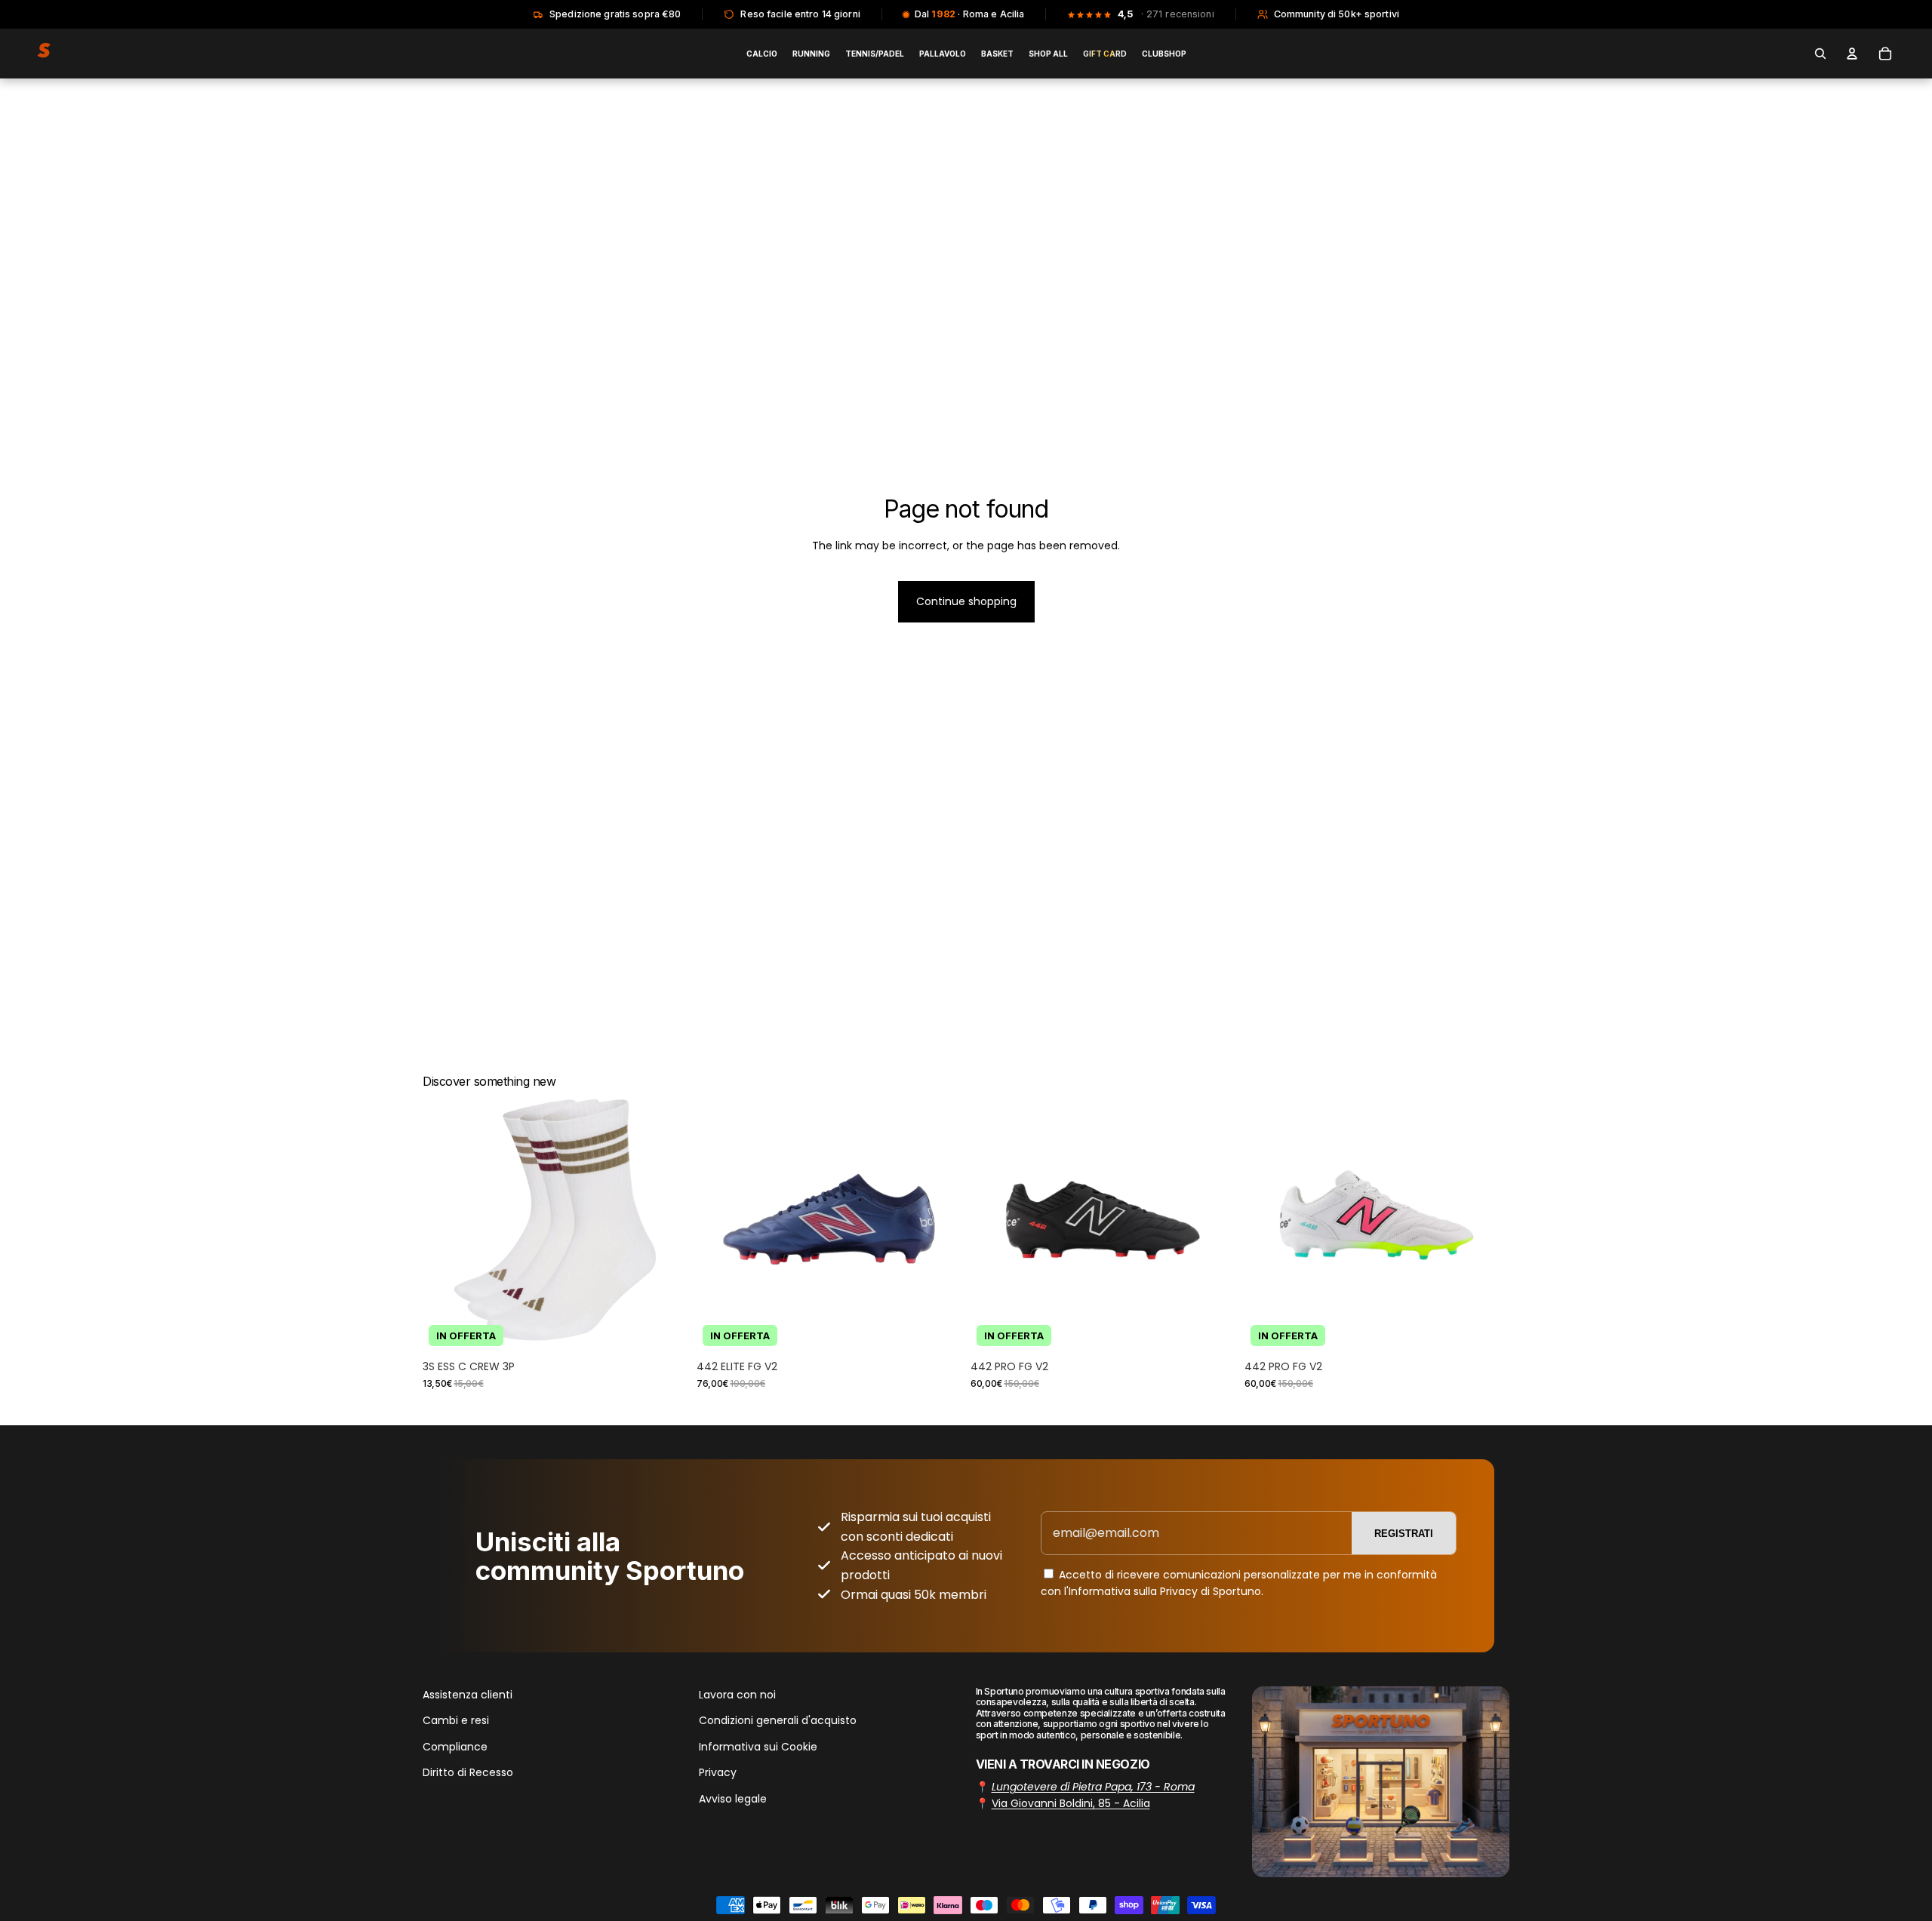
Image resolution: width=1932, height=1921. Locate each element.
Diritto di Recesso (468, 1772)
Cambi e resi (456, 1721)
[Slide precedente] (445, 1220)
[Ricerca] (1820, 54)
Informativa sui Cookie (758, 1747)
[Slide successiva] (665, 1220)
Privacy (718, 1772)
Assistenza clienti (468, 1695)
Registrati (1404, 1534)
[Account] (1852, 54)
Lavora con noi (737, 1695)
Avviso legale (733, 1799)
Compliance (455, 1747)
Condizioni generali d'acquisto (778, 1721)
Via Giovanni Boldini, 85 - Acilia (1071, 1803)
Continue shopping (966, 601)
